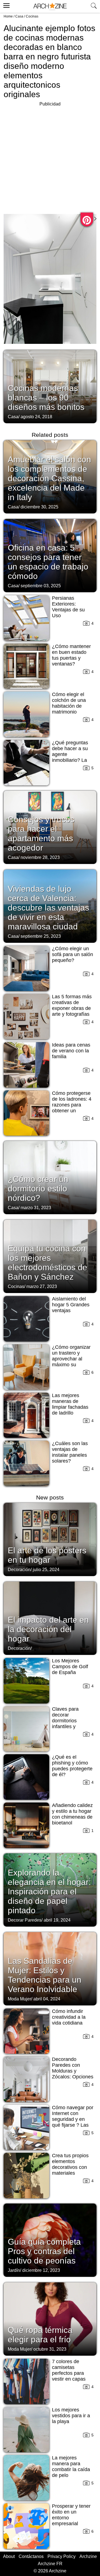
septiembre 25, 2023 (41, 936)
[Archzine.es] (50, 7)
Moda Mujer (19, 1999)
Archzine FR (50, 2564)
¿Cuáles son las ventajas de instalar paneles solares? (70, 1452)
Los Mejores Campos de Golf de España (70, 1667)
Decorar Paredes (25, 1920)
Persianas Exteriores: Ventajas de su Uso (68, 607)
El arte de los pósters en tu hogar (47, 1555)
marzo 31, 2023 (36, 1208)
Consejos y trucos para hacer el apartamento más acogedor (41, 834)
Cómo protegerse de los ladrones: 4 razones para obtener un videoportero (72, 1105)
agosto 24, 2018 (36, 417)
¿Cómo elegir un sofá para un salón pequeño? (72, 954)
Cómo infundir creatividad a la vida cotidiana (69, 2017)
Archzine (88, 2556)
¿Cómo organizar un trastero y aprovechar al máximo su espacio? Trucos (71, 1359)
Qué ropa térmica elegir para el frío (40, 2335)
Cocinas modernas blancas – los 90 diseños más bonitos (46, 398)
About (9, 2556)
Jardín (14, 2270)
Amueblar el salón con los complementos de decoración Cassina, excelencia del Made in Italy (49, 478)
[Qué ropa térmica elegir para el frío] (50, 2318)
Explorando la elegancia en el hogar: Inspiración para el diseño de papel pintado (49, 1891)
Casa (19, 16)
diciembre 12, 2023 (41, 2270)
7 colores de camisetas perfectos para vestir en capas (69, 2370)
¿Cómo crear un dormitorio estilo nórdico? (38, 1189)
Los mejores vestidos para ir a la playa (71, 2416)
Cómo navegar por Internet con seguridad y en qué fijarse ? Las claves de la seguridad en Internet (73, 2125)
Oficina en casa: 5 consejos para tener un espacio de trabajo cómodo (48, 562)
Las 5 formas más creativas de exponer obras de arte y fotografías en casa (72, 1008)
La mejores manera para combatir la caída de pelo (71, 2467)
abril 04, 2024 (47, 1999)
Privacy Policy (62, 2556)
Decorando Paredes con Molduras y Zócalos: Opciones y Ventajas (73, 2071)
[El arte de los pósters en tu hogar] (50, 1539)
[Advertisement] (50, 158)
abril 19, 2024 (57, 1920)
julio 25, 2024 (46, 1570)
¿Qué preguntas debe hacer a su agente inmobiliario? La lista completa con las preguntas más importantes (72, 760)
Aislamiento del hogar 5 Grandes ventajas (71, 1305)
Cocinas (32, 16)
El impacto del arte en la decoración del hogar (48, 1629)
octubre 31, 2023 (50, 2349)
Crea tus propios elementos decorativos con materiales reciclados (70, 2167)
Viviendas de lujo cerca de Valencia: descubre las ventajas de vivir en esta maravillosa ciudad (48, 908)
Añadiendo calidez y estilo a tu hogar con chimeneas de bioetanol (72, 1814)
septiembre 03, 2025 (41, 586)
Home (8, 16)
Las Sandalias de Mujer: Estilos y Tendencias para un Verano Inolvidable (45, 1975)
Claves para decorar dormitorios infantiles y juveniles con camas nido (66, 1724)
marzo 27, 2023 (42, 1286)
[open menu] (6, 5)
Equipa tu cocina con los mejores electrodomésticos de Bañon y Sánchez (47, 1263)
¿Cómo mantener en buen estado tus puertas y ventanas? (71, 655)
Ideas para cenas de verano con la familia (71, 1051)
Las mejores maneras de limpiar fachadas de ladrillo (70, 1404)
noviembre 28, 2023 (40, 857)
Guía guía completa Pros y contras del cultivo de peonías (44, 2251)
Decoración (19, 1570)
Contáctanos (31, 2556)
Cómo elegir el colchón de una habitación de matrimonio (69, 703)
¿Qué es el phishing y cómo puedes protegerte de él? (72, 1766)
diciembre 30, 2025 (39, 507)
